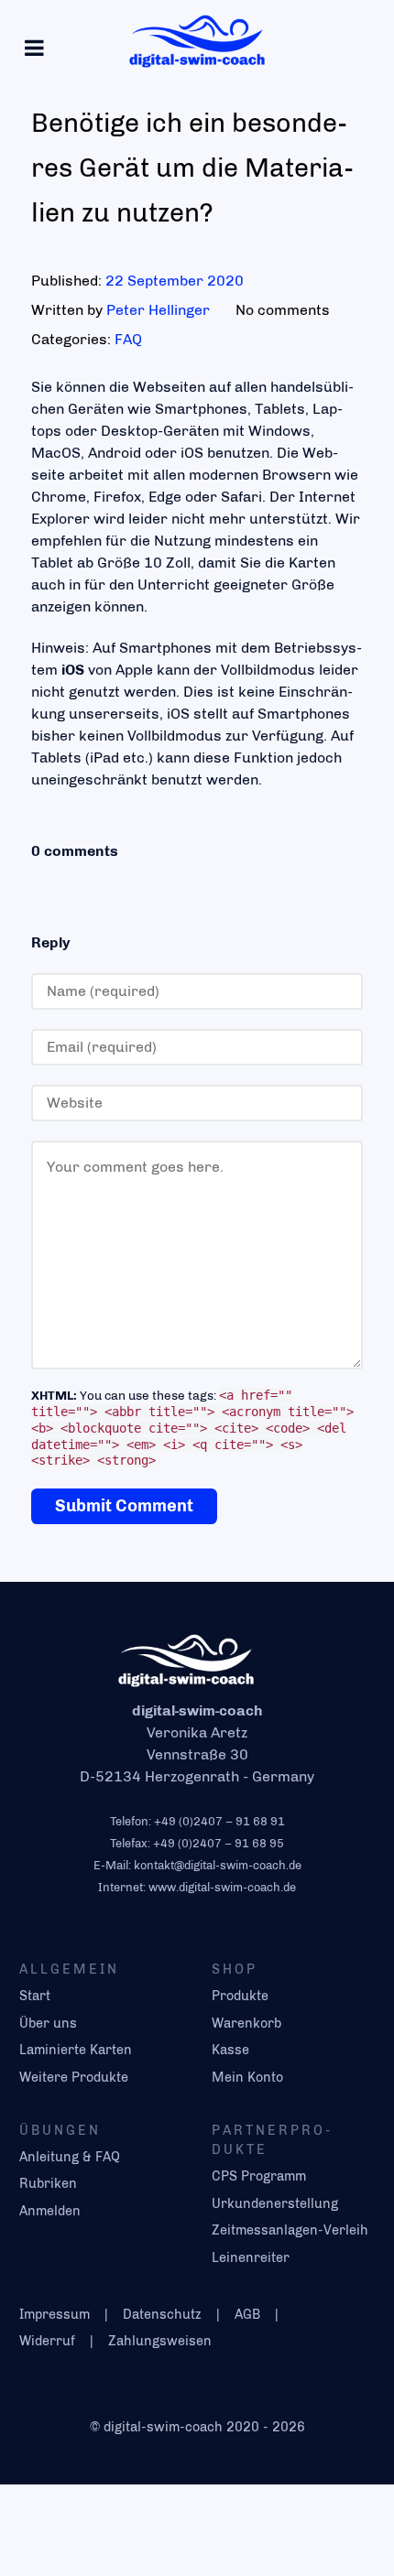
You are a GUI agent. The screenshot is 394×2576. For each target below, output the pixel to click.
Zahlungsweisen (160, 2341)
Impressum (55, 2314)
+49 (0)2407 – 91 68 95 (219, 1843)
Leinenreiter (251, 2257)
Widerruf (47, 2341)
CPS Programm (259, 2176)
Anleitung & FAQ (70, 2157)
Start (35, 1996)
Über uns (48, 2023)
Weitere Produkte (74, 2077)
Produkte (240, 1996)
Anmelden (50, 2211)
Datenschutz (162, 2314)
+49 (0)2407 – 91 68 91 (219, 1821)
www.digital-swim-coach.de (222, 1887)
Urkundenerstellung (275, 2203)
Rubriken (48, 2183)
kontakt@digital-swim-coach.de (218, 1865)
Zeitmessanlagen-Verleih (290, 2230)
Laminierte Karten (76, 2050)
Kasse (230, 2050)
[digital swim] (197, 40)
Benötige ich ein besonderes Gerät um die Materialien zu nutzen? (192, 168)
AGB (247, 2314)
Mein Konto (247, 2077)
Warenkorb (246, 2023)
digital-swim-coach (165, 2427)
